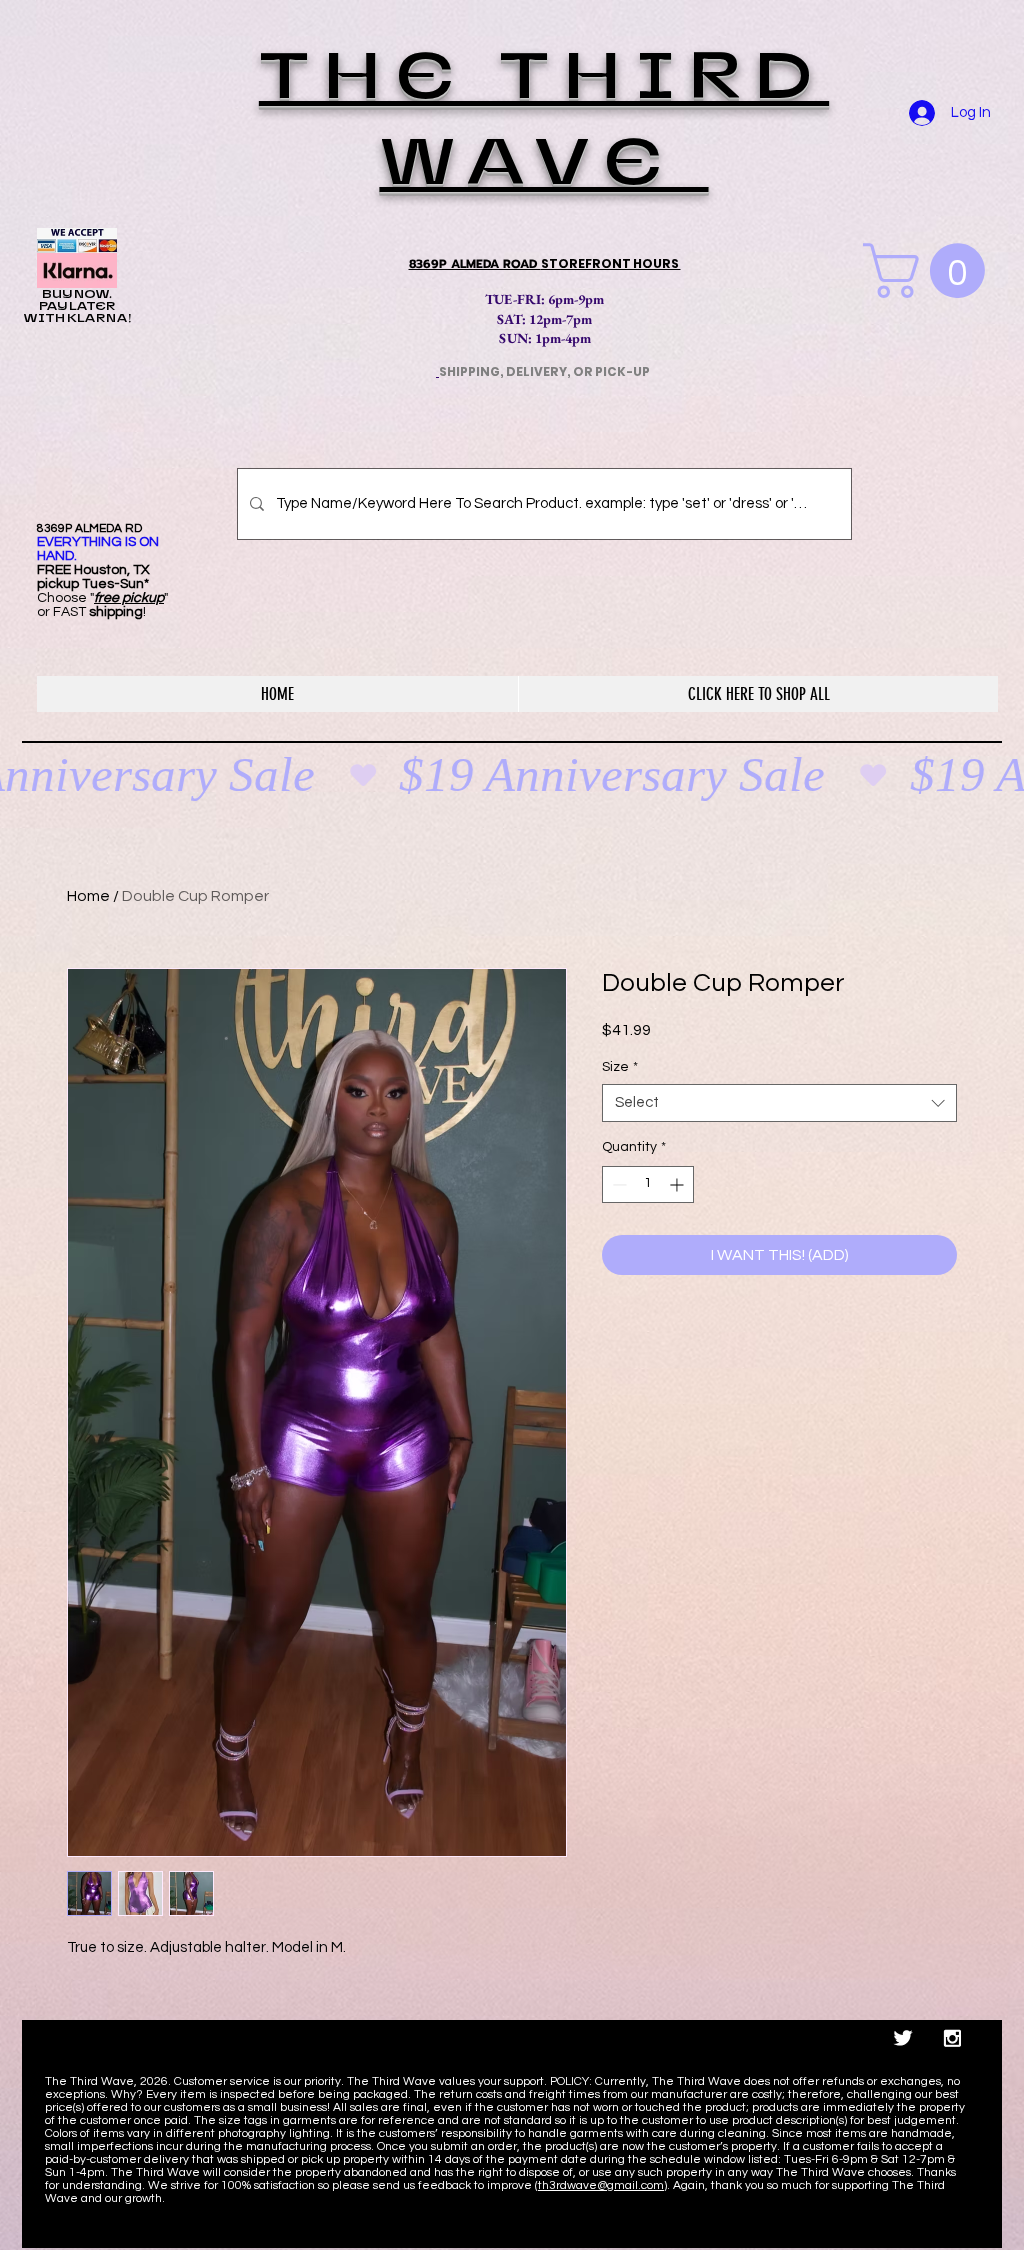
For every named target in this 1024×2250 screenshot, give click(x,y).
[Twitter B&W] (903, 2038)
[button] (930, 270)
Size (620, 1067)
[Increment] (678, 1184)
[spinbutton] (648, 1184)
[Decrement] (617, 1184)
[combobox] (779, 1103)
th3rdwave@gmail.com (601, 2185)
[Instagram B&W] (952, 2038)
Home (88, 896)
